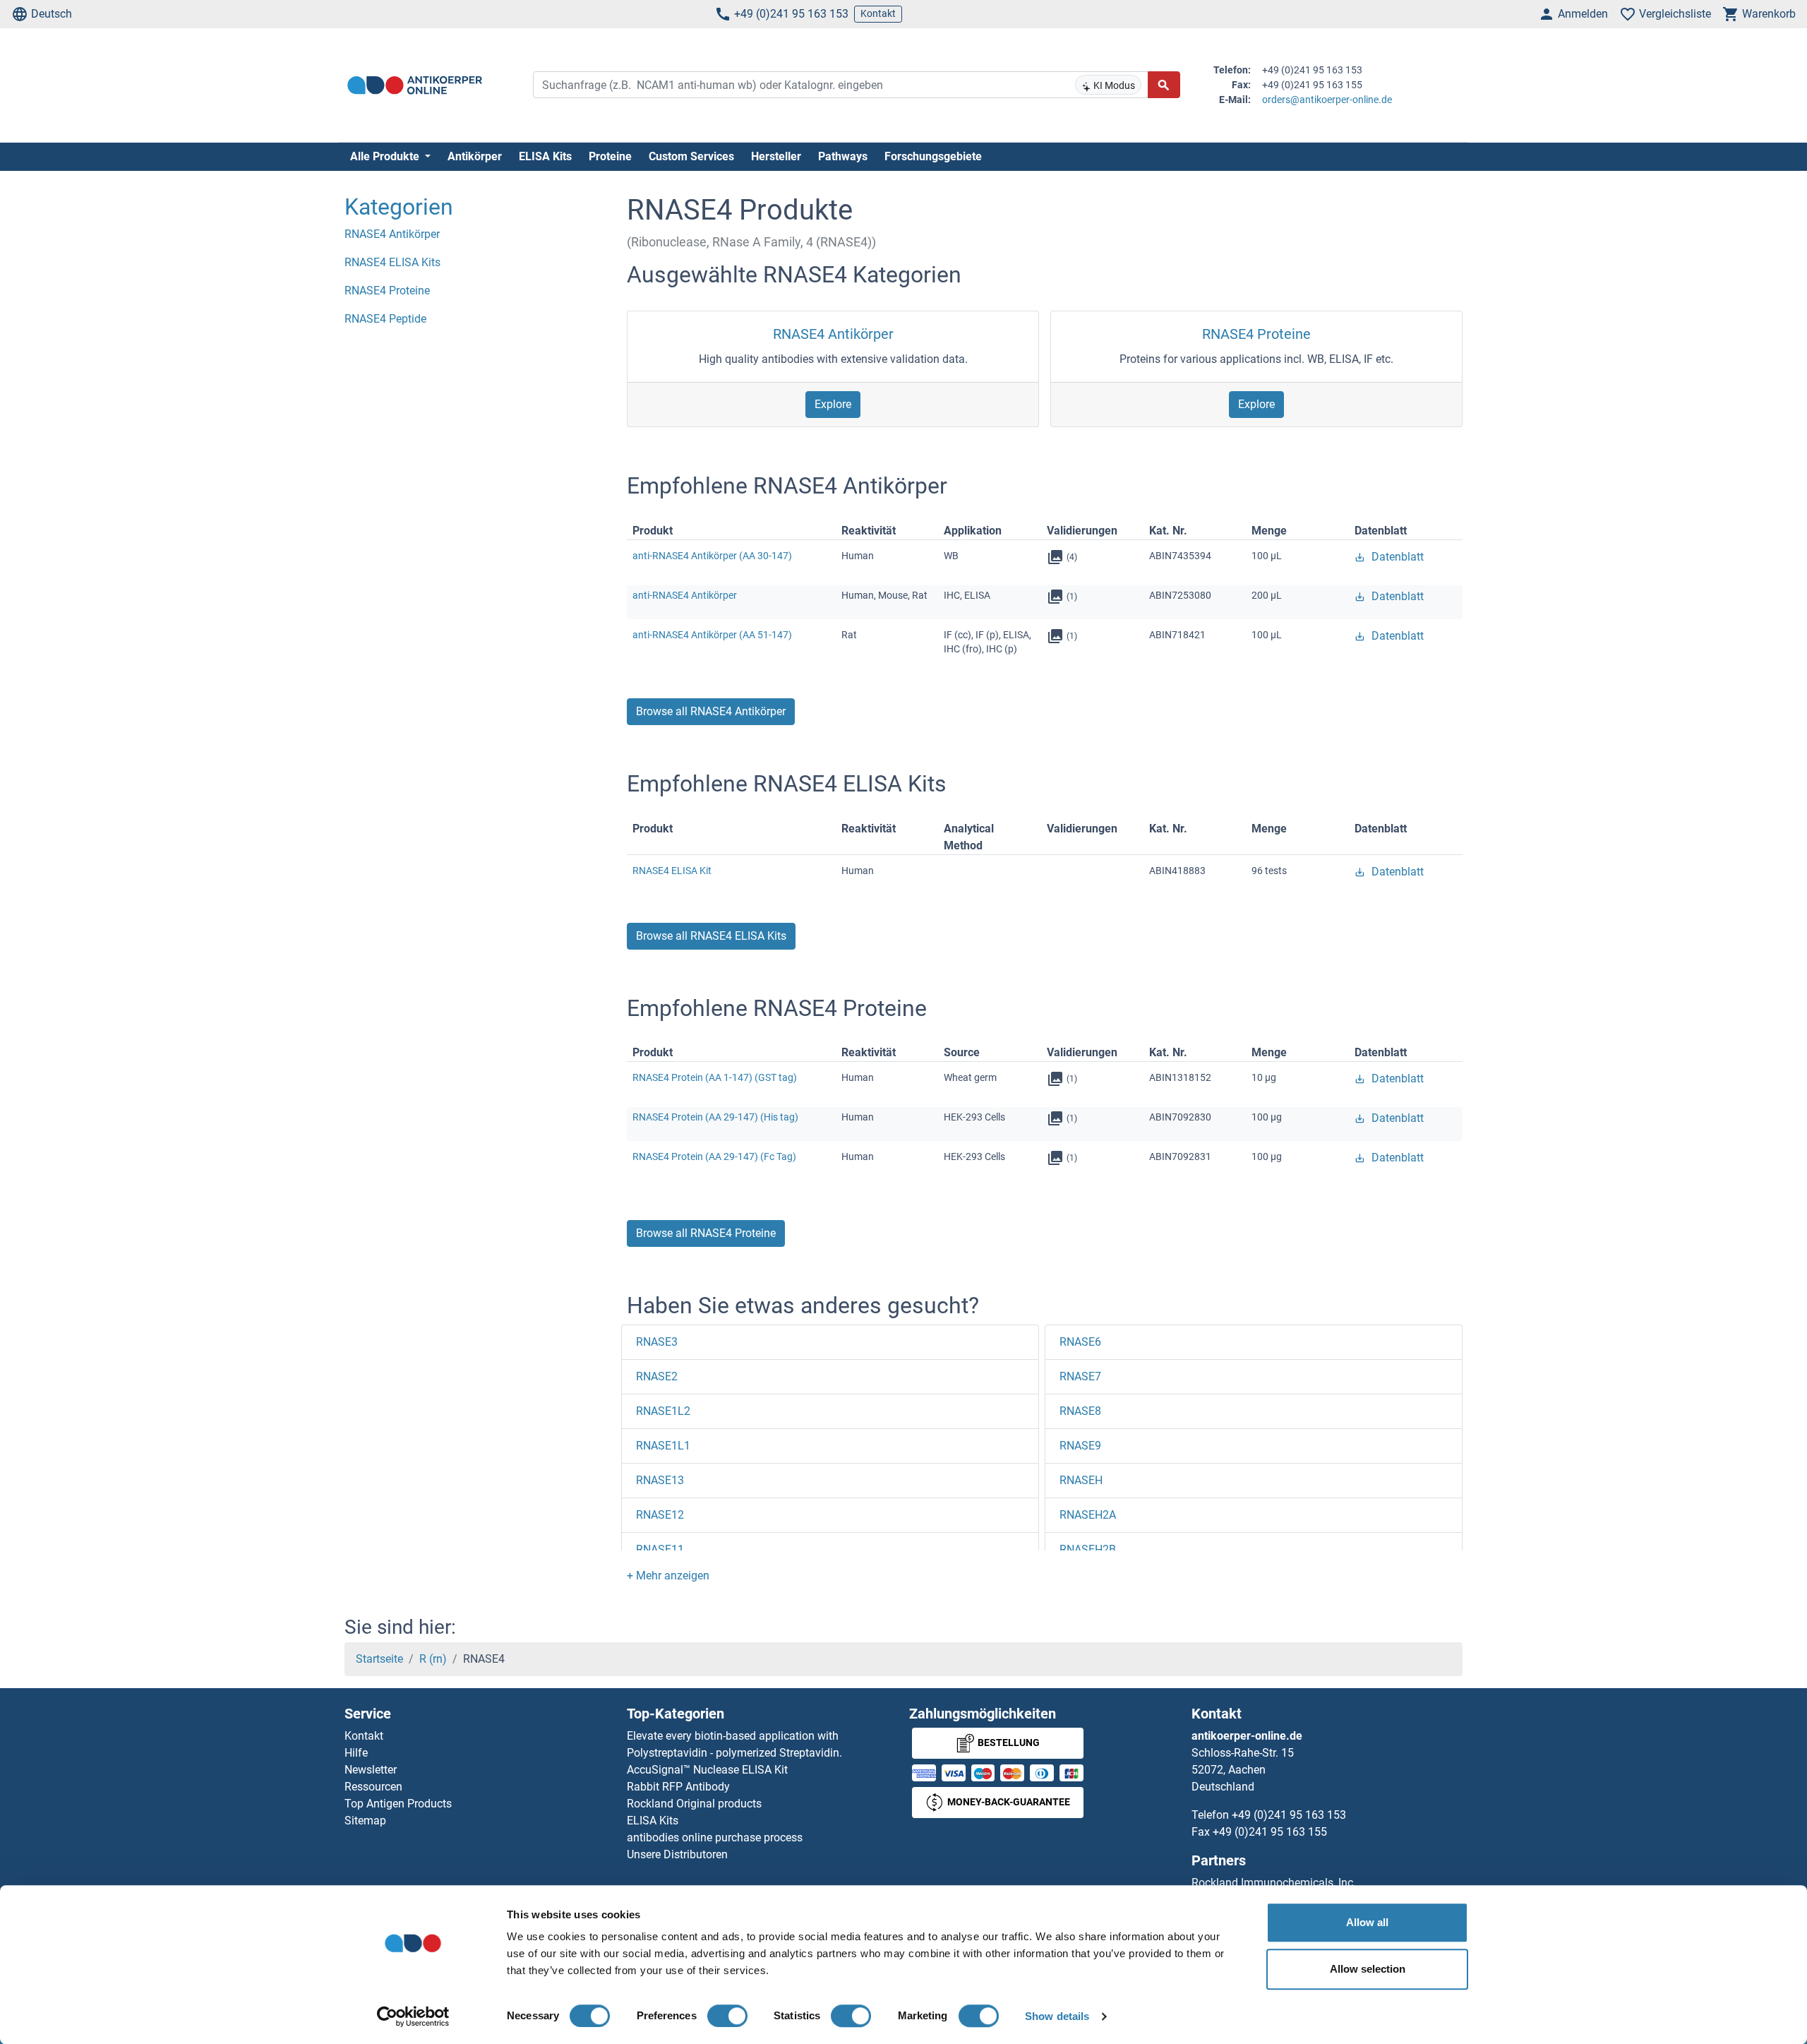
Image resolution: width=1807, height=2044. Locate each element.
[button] (668, 1576)
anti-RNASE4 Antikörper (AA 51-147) (712, 635)
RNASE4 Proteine (1256, 334)
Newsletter (371, 1770)
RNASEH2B (1088, 1549)
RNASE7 (1080, 1376)
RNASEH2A (1088, 1515)
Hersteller (776, 156)
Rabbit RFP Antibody (678, 1787)
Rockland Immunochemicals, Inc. (1274, 1883)
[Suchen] (1164, 85)
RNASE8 (1080, 1411)
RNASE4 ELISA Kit (672, 871)
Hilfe (356, 1753)
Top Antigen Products (398, 1804)
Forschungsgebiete (933, 156)
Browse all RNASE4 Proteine (706, 1233)
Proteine (610, 156)
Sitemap (365, 1821)
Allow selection (1368, 1969)
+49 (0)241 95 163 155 (1270, 1832)
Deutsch (52, 14)
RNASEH (1081, 1480)
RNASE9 (1080, 1446)
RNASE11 (660, 1549)
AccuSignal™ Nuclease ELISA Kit (707, 1770)
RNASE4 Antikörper (833, 334)
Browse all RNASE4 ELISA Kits (711, 936)
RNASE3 (657, 1342)
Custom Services (691, 156)
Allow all (1367, 1922)
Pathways (843, 156)
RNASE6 (1080, 1342)
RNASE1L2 (663, 1411)
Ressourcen (373, 1787)
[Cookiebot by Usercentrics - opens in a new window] (413, 2016)
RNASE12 (660, 1515)
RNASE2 (657, 1376)
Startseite (379, 1659)
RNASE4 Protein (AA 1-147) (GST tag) (715, 1077)
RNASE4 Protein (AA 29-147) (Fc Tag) (714, 1157)
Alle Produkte (386, 156)
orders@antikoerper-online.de (1327, 100)
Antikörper (475, 156)
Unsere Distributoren (677, 1854)
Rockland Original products (694, 1804)
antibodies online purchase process (715, 1837)
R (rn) (433, 1659)
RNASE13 (660, 1480)
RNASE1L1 (663, 1446)
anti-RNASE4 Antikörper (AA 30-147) (712, 556)
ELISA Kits (545, 156)
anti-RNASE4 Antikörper (685, 595)
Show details (1057, 2016)
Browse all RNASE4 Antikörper (711, 711)
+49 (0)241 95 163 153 (791, 14)
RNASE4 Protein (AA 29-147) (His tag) (715, 1117)
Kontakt (878, 13)
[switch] (727, 2016)
